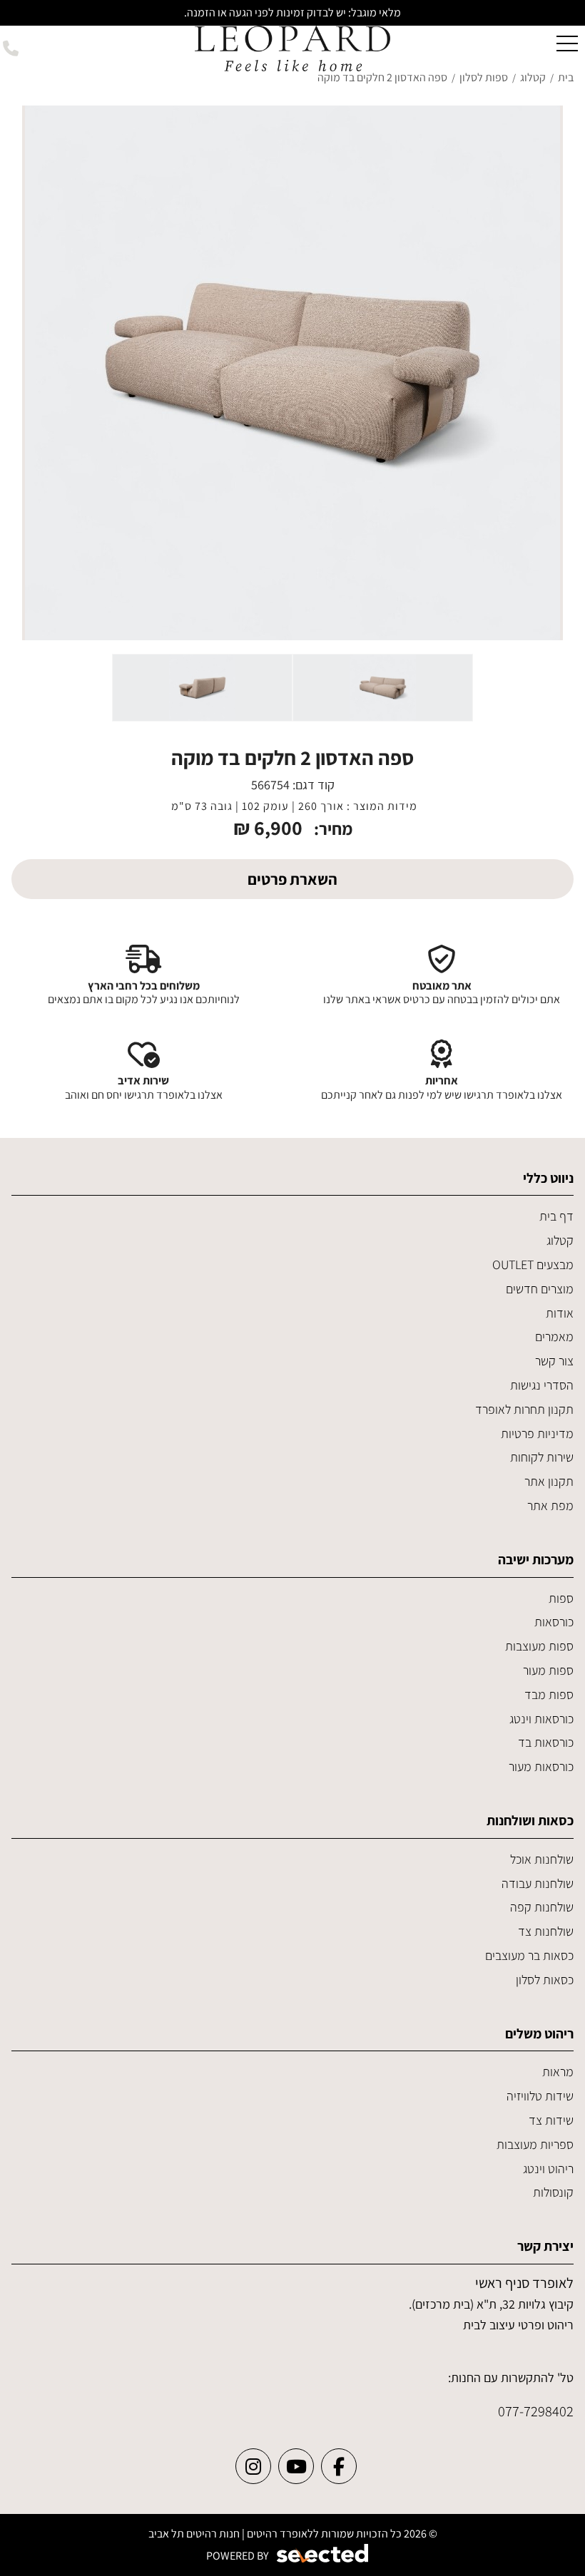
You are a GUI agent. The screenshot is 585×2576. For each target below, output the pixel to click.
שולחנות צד (546, 1931)
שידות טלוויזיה (540, 2096)
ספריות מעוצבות (535, 2144)
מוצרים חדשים (540, 1289)
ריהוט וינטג (548, 2169)
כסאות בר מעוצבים (529, 1955)
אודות (560, 1313)
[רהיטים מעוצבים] (292, 47)
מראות (558, 2072)
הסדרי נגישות (542, 1385)
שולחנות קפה (542, 1907)
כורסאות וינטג (541, 1719)
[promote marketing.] (324, 2554)
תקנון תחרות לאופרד (524, 1409)
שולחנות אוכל (542, 1859)
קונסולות (553, 2192)
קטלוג (560, 1240)
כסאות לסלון (545, 1980)
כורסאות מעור (541, 1766)
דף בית (556, 1216)
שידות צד (551, 2120)
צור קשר (554, 1361)
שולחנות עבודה (538, 1883)
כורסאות (554, 1622)
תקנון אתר (549, 1481)
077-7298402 (536, 2411)
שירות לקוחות (542, 1457)
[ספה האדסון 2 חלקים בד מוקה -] (383, 688)
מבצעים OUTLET (533, 1264)
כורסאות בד (546, 1742)
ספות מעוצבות (539, 1646)
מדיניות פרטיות (537, 1433)
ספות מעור (548, 1670)
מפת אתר (550, 1505)
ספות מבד (549, 1694)
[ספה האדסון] (292, 373)
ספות (561, 1598)
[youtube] (296, 2466)
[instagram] (253, 2466)
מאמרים (554, 1336)
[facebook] (339, 2466)
